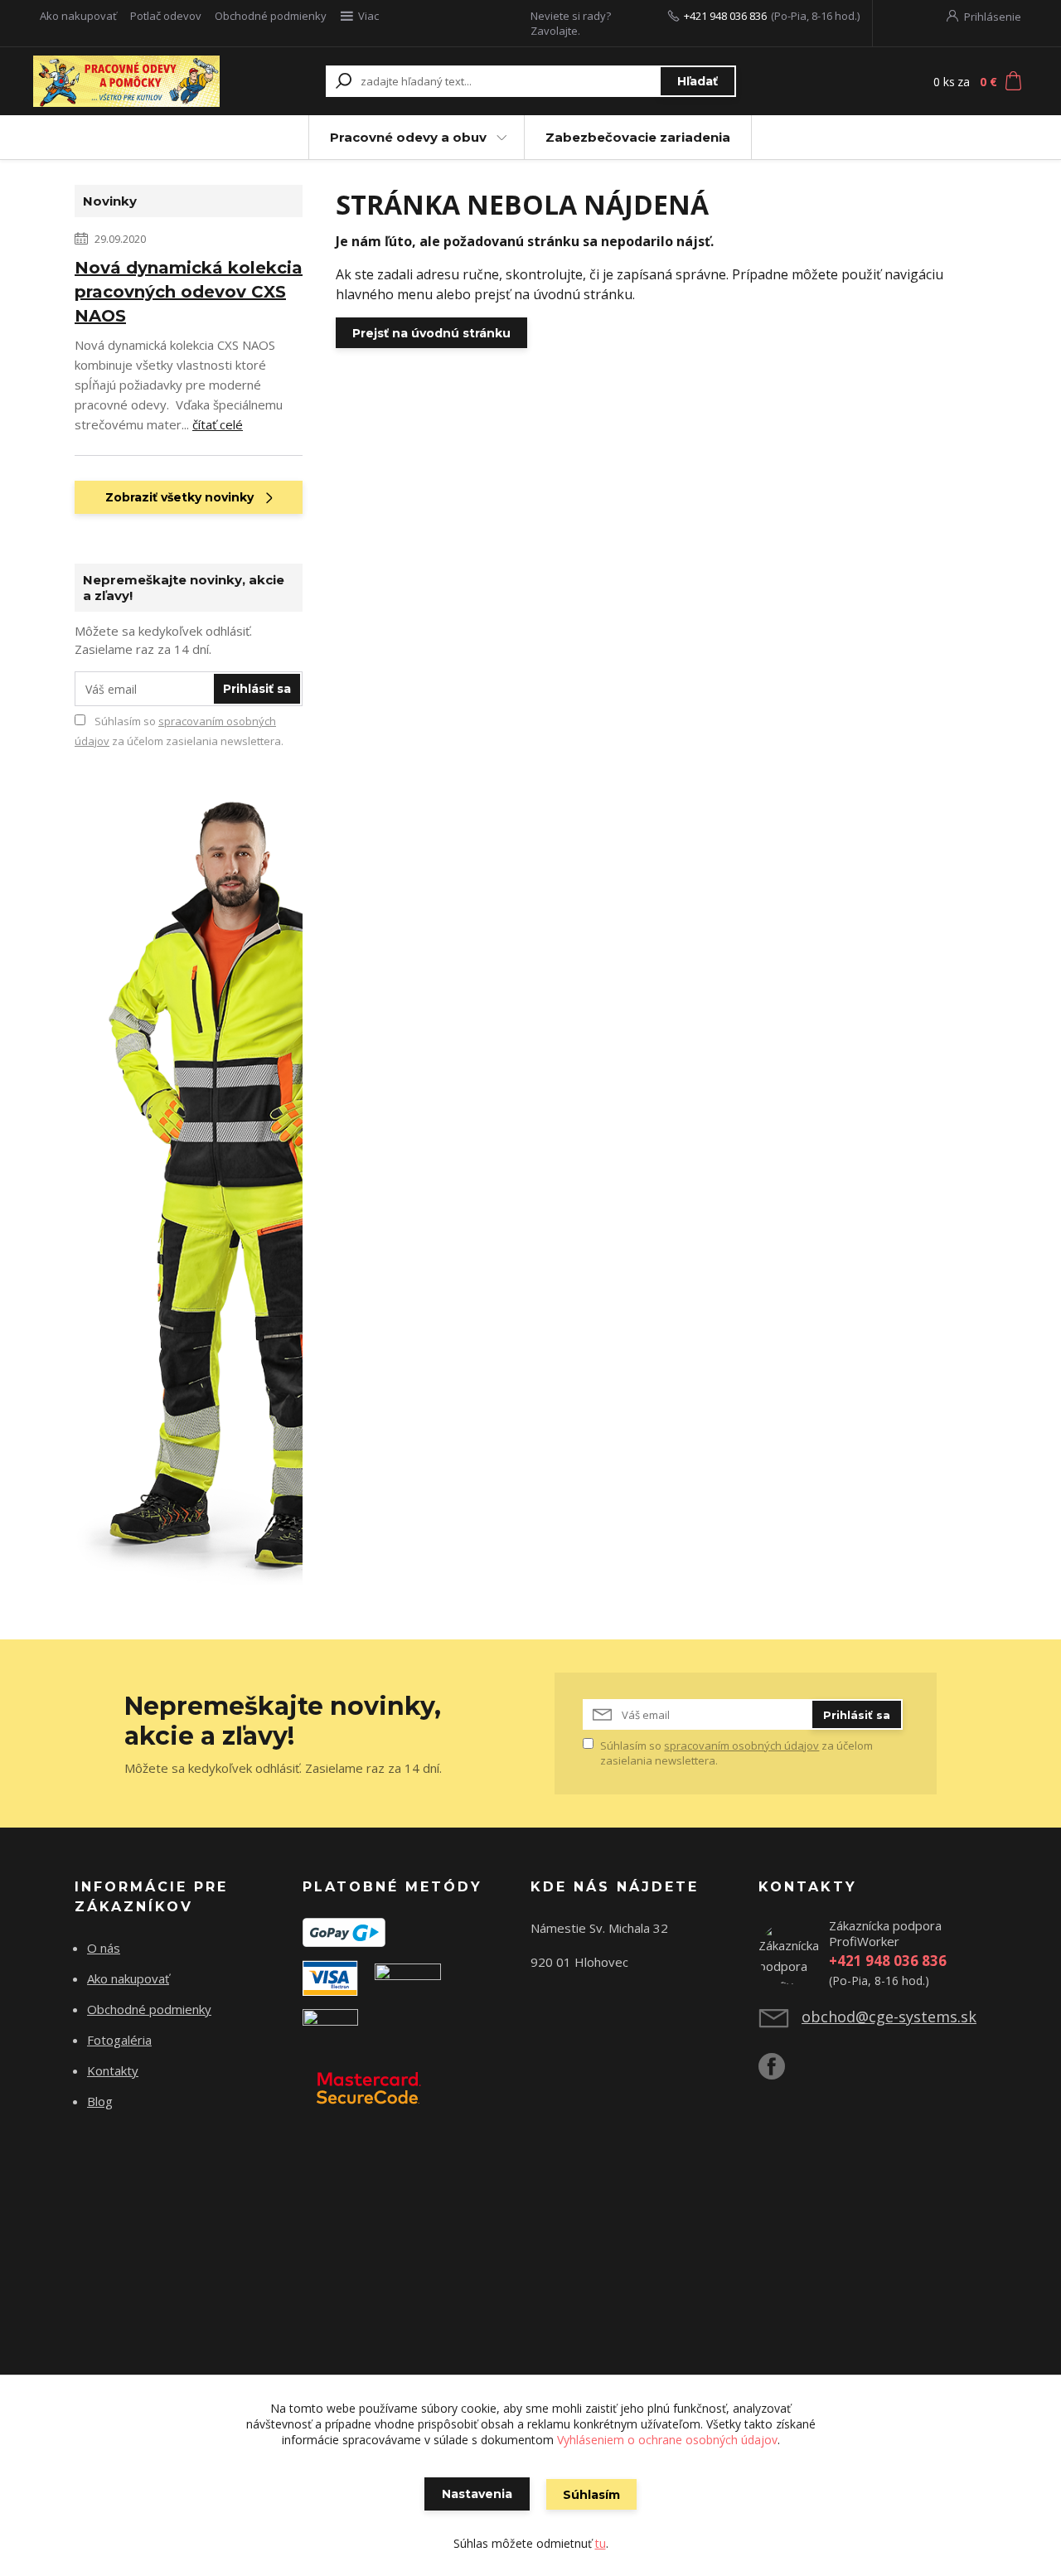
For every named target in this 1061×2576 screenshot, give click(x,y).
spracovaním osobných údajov (741, 1746)
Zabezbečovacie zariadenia (638, 137)
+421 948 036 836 (725, 16)
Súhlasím (591, 2495)
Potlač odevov (166, 16)
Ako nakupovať (78, 16)
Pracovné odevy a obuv (408, 137)
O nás (104, 1948)
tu (601, 2543)
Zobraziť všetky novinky (179, 497)
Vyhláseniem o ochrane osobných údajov (667, 2440)
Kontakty (113, 2070)
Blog (100, 2101)
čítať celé (218, 424)
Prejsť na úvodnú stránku (431, 333)
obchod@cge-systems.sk (889, 2017)
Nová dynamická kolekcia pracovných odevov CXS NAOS (189, 292)
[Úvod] (126, 81)
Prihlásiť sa (257, 689)
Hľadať (698, 81)
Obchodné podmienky (271, 16)
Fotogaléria (119, 2040)
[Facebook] (780, 2073)
